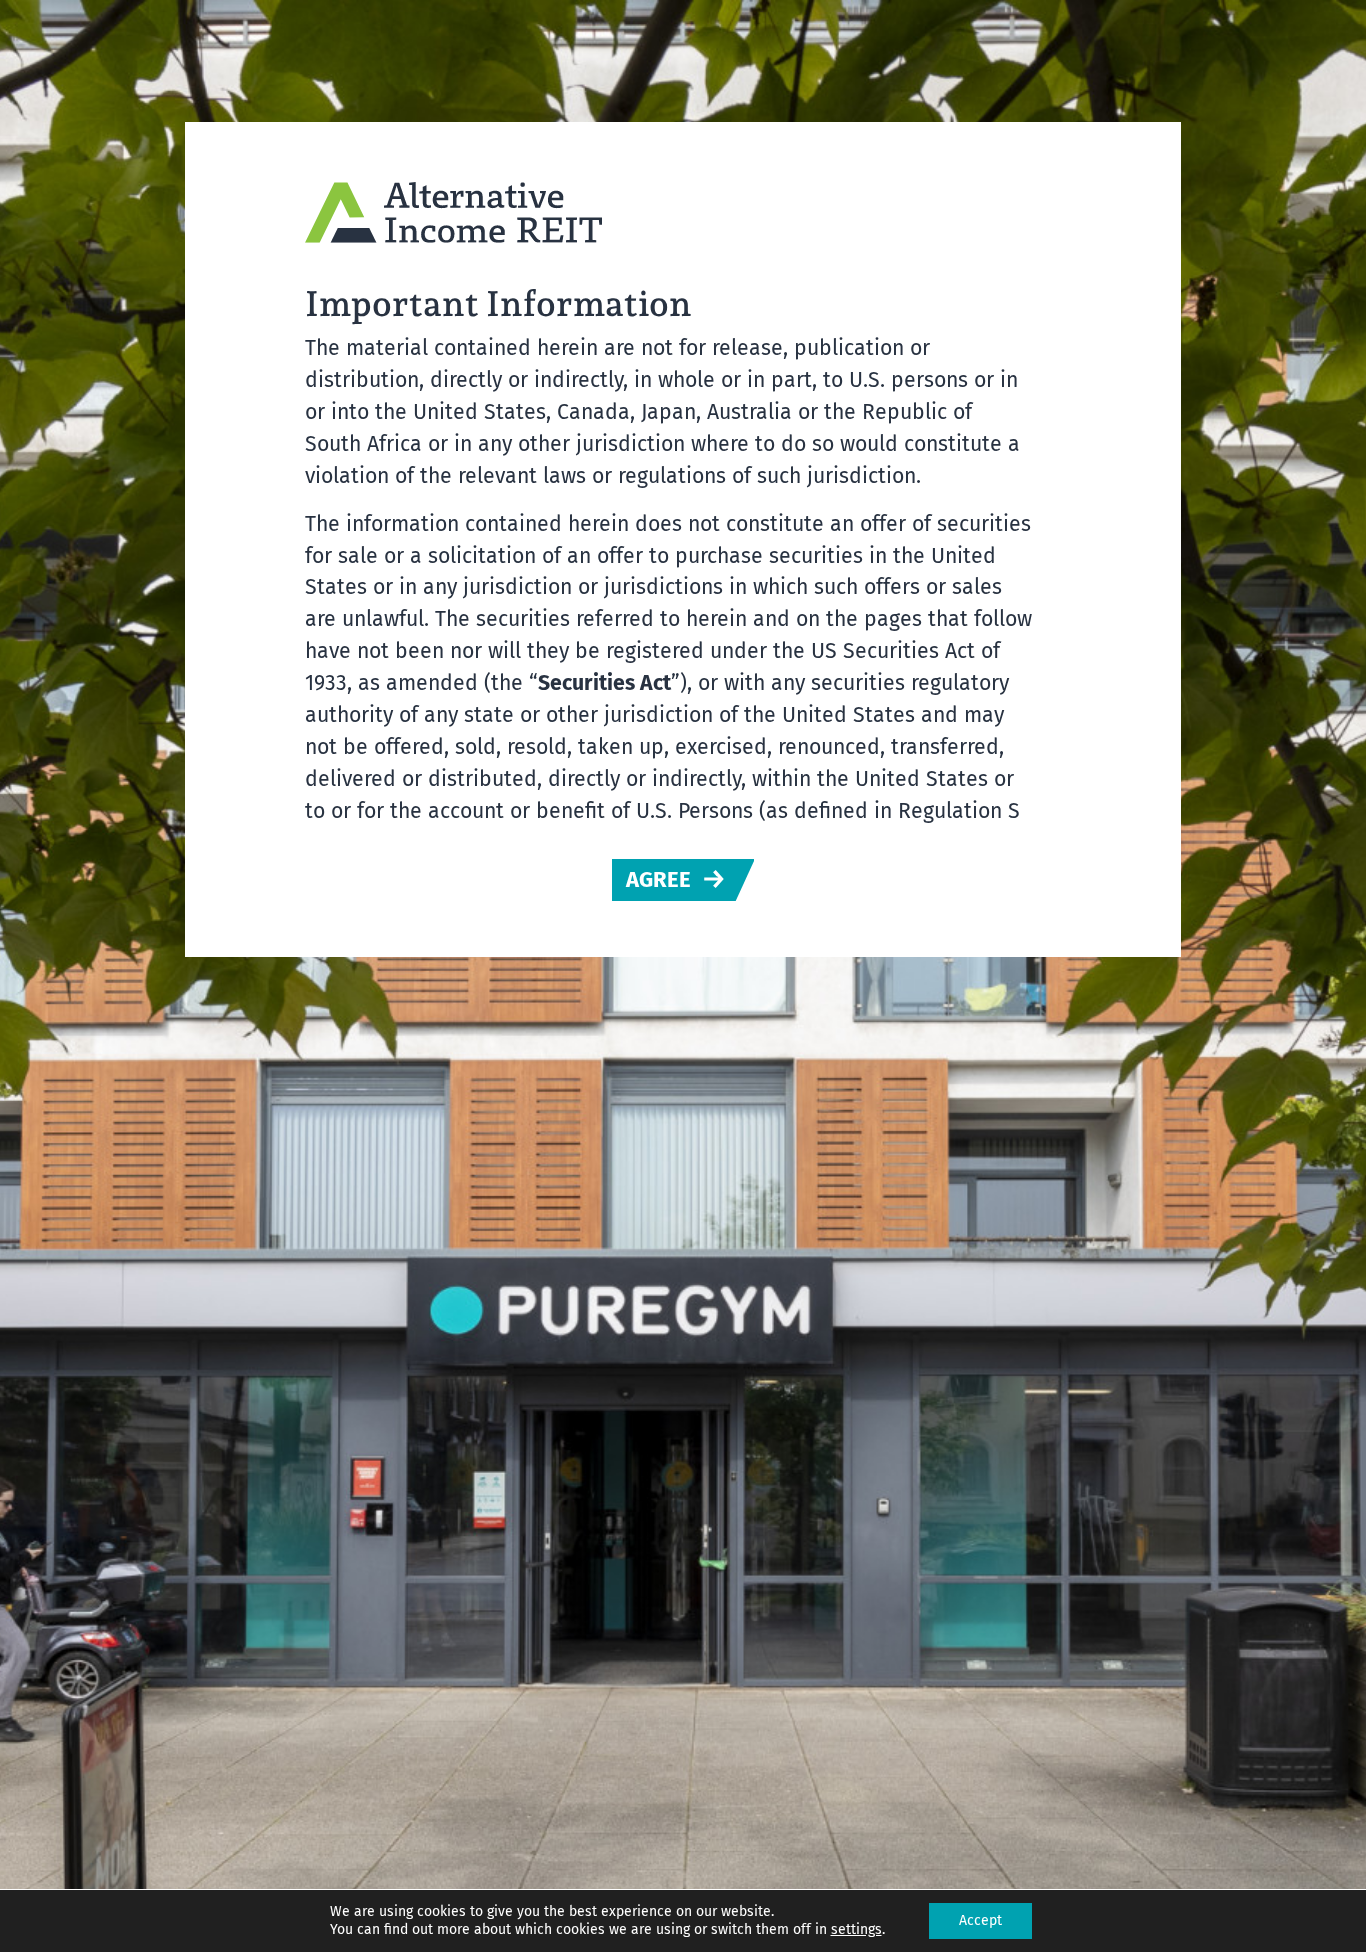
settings (856, 1929)
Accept (980, 1920)
